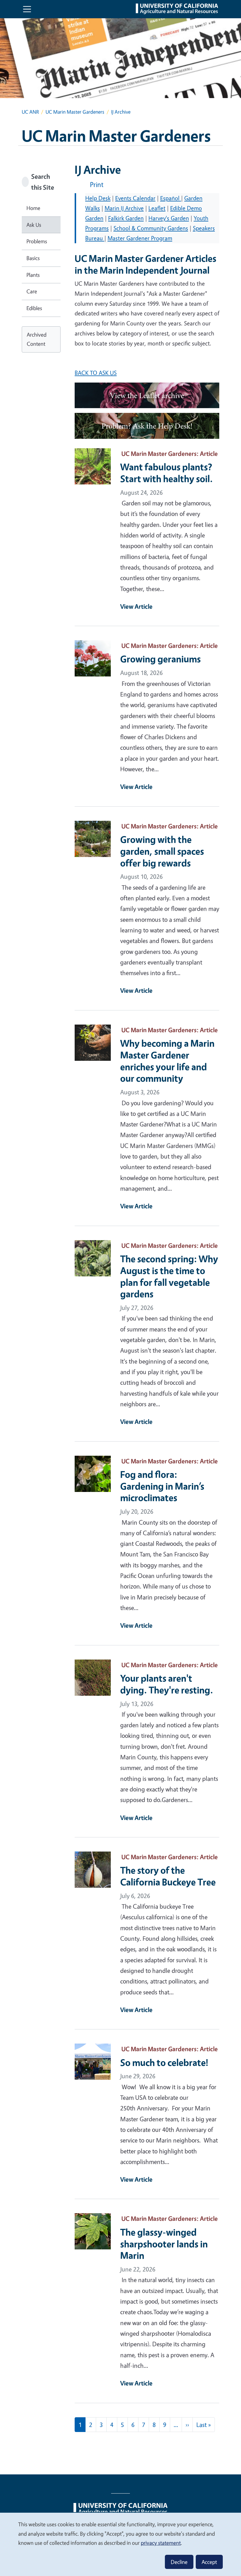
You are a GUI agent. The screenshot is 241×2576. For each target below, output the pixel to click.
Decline (179, 2562)
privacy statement (161, 2543)
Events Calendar (135, 198)
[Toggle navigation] (27, 9)
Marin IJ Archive (124, 208)
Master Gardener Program (140, 238)
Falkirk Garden (126, 218)
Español (171, 198)
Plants (33, 275)
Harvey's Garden (169, 218)
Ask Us (34, 225)
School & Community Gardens (151, 228)
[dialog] (120, 2544)
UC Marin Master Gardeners (75, 112)
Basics (33, 258)
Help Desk (98, 198)
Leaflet (157, 208)
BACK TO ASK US (96, 373)
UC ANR (30, 112)
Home (33, 208)
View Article (136, 606)
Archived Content (37, 339)
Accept (209, 2562)
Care (32, 291)
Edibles (34, 308)
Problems (37, 241)
